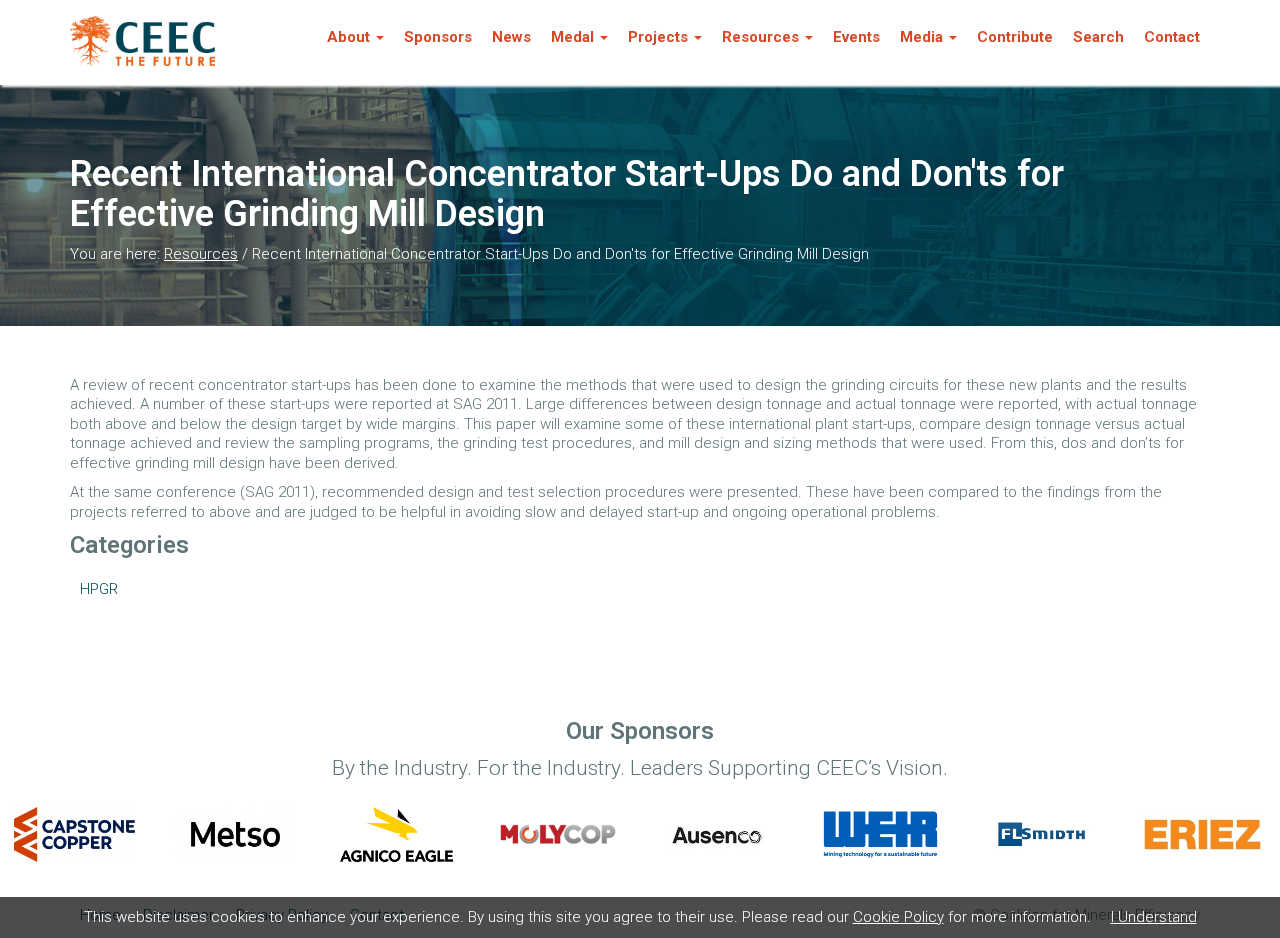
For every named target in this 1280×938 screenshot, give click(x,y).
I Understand (1154, 917)
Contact (1172, 37)
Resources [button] (760, 37)
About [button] (348, 37)
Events (856, 37)
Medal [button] (572, 37)
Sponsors (438, 37)
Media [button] (921, 37)
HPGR (99, 589)
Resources (201, 254)
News (511, 37)
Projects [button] (658, 37)
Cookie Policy (898, 917)
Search (1098, 37)
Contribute (1015, 37)
